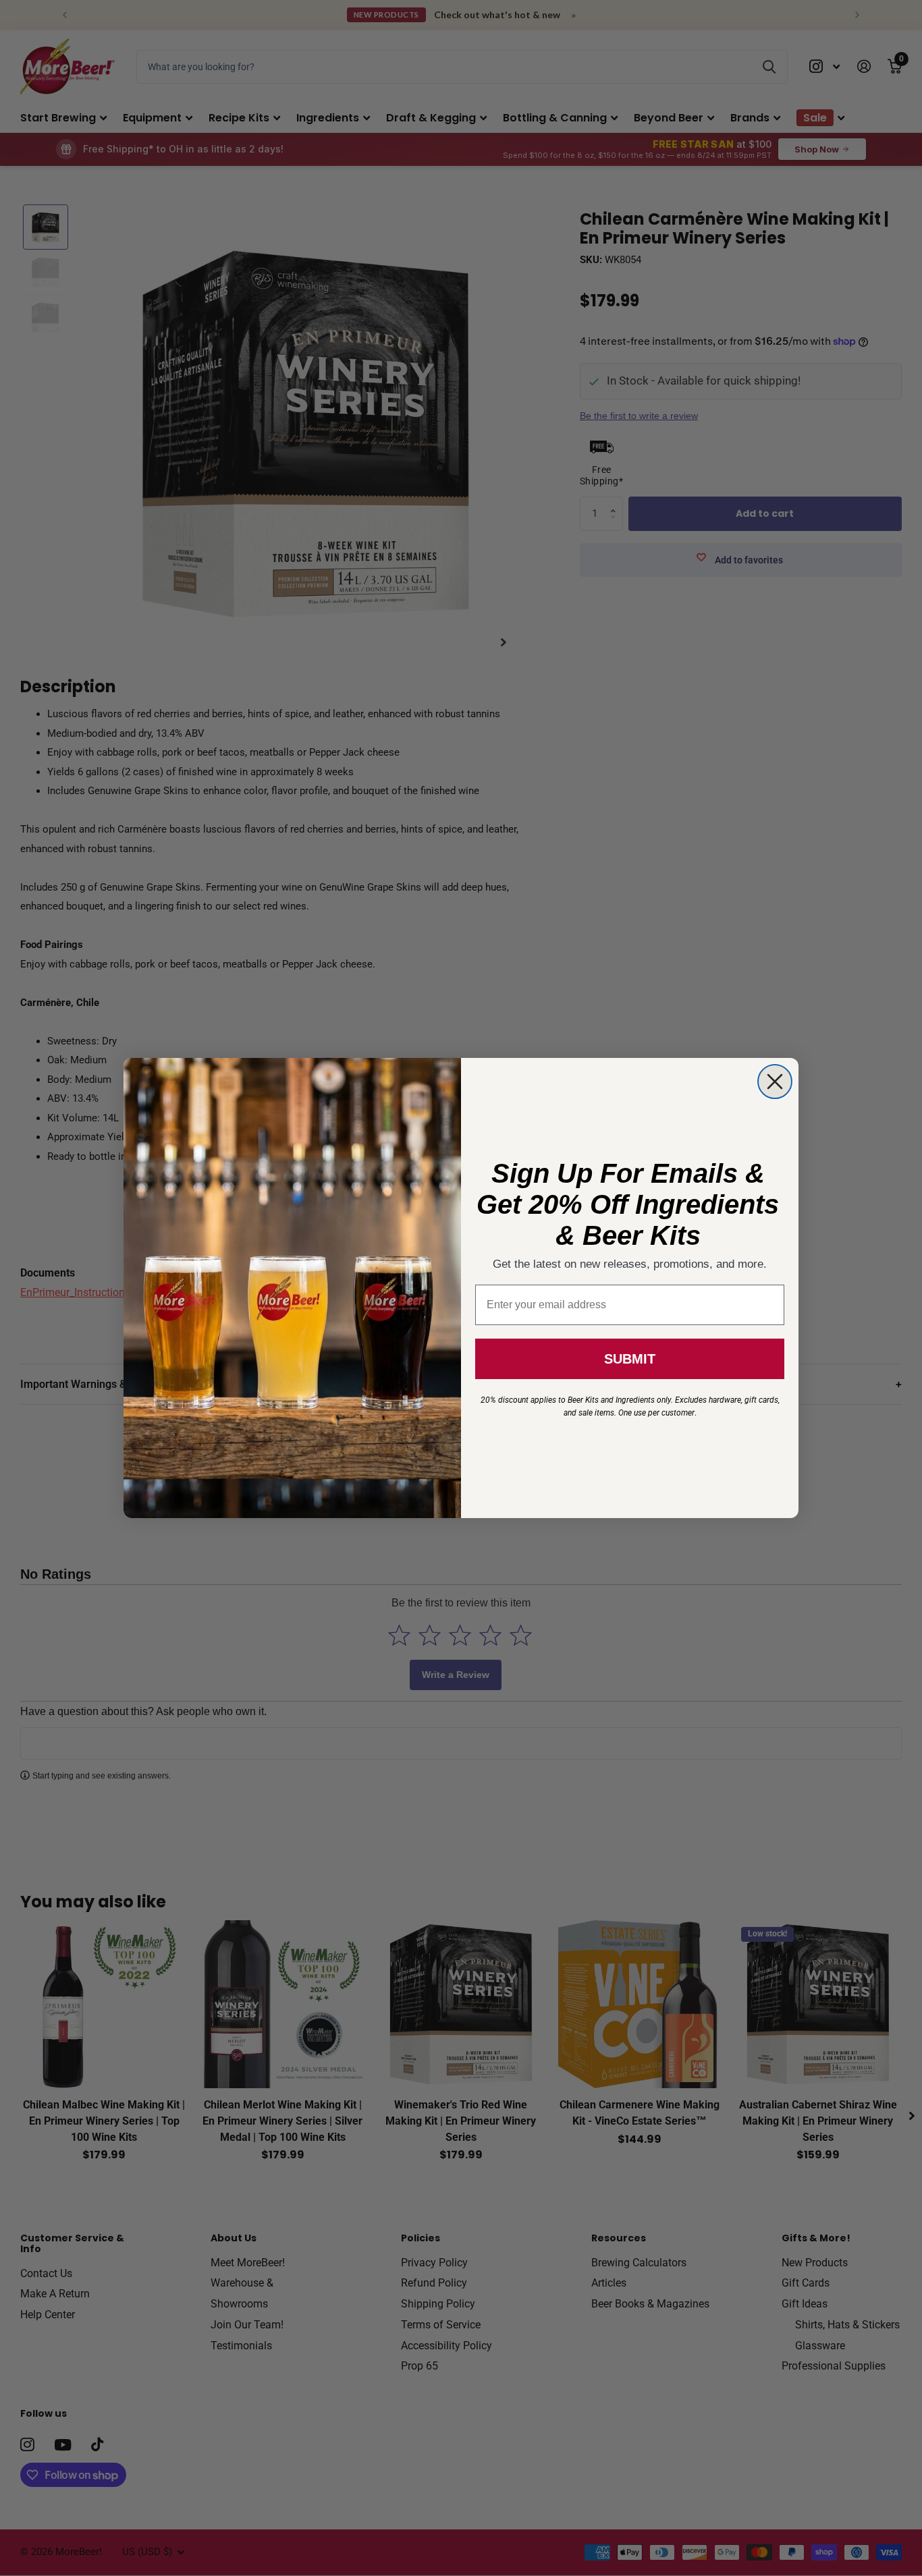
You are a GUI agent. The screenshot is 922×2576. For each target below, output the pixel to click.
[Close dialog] (775, 1082)
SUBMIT (630, 1359)
